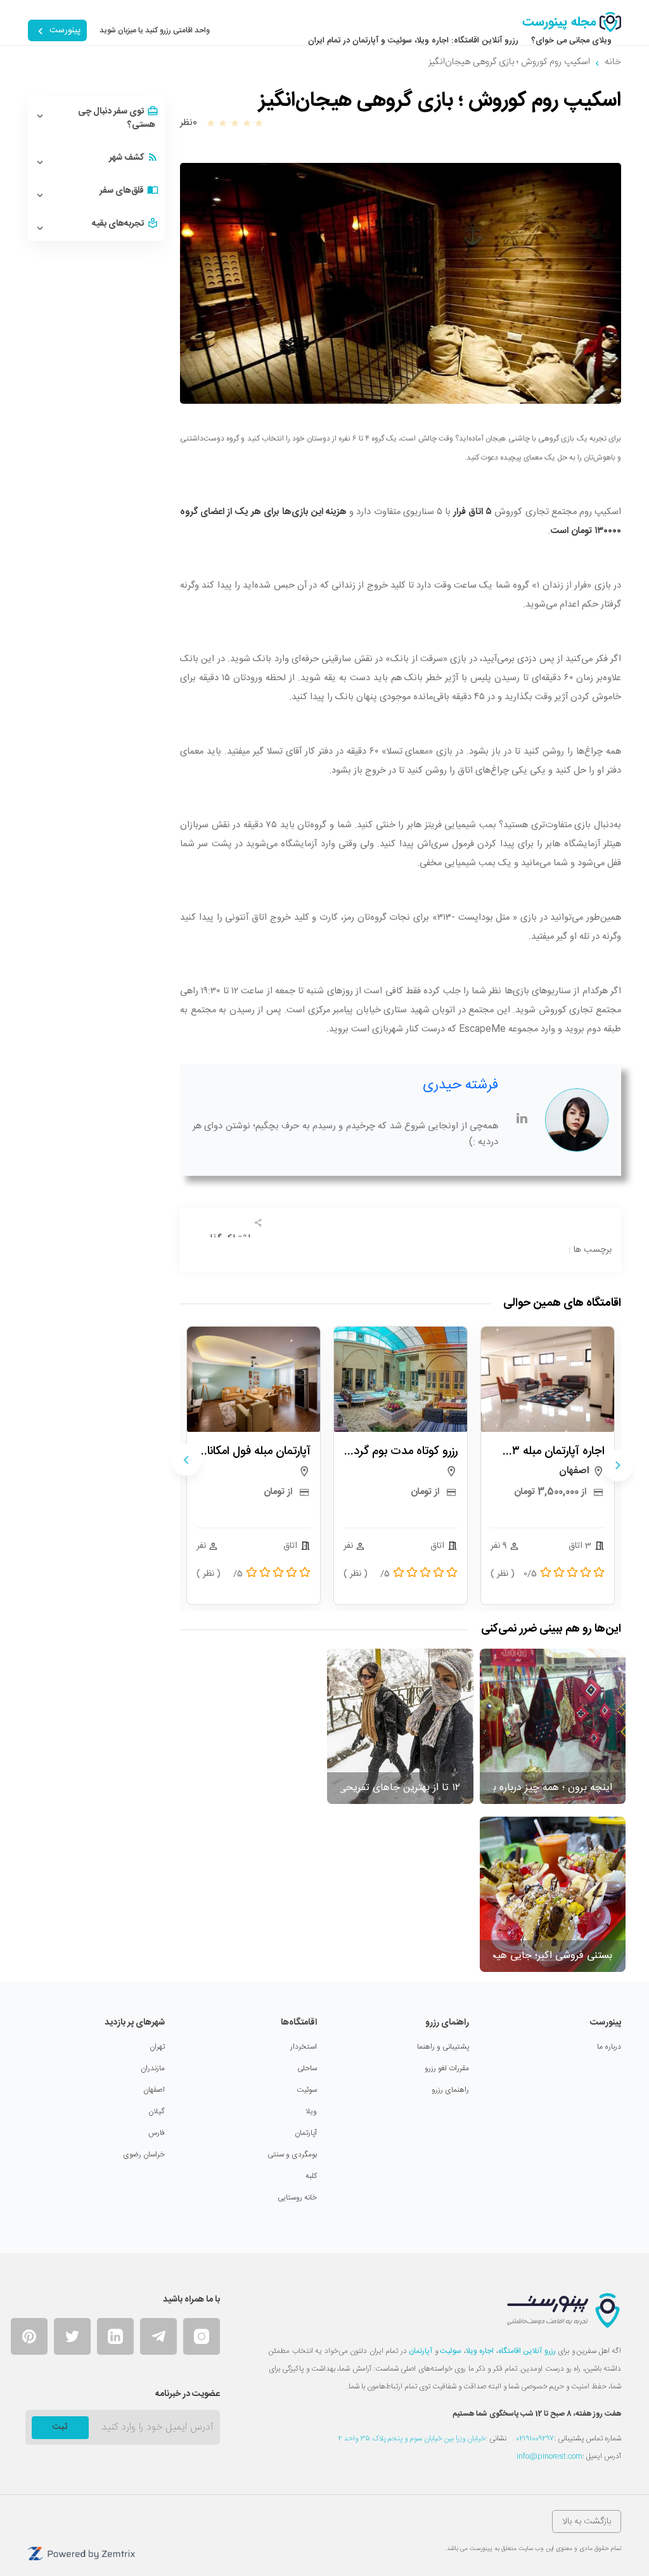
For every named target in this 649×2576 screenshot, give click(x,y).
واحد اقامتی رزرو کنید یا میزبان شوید (155, 30)
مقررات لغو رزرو (447, 2068)
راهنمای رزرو (450, 2090)
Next (186, 1460)
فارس (157, 2133)
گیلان (157, 2111)
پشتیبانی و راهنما (443, 2047)
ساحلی (307, 2068)
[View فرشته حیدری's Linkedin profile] (522, 1120)
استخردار (304, 2047)
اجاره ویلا (480, 2351)
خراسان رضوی (144, 2154)
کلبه (311, 2176)
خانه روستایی (297, 2198)
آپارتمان (306, 2133)
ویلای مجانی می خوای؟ (571, 41)
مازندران (153, 2068)
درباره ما (609, 2047)
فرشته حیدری (460, 1085)
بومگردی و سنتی (292, 2154)
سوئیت (307, 2090)
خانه (613, 62)
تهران (157, 2047)
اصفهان (154, 2090)
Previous (618, 1465)
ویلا (311, 2111)
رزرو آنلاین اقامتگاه (527, 2351)
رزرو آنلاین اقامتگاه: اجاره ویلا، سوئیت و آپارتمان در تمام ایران (413, 41)
